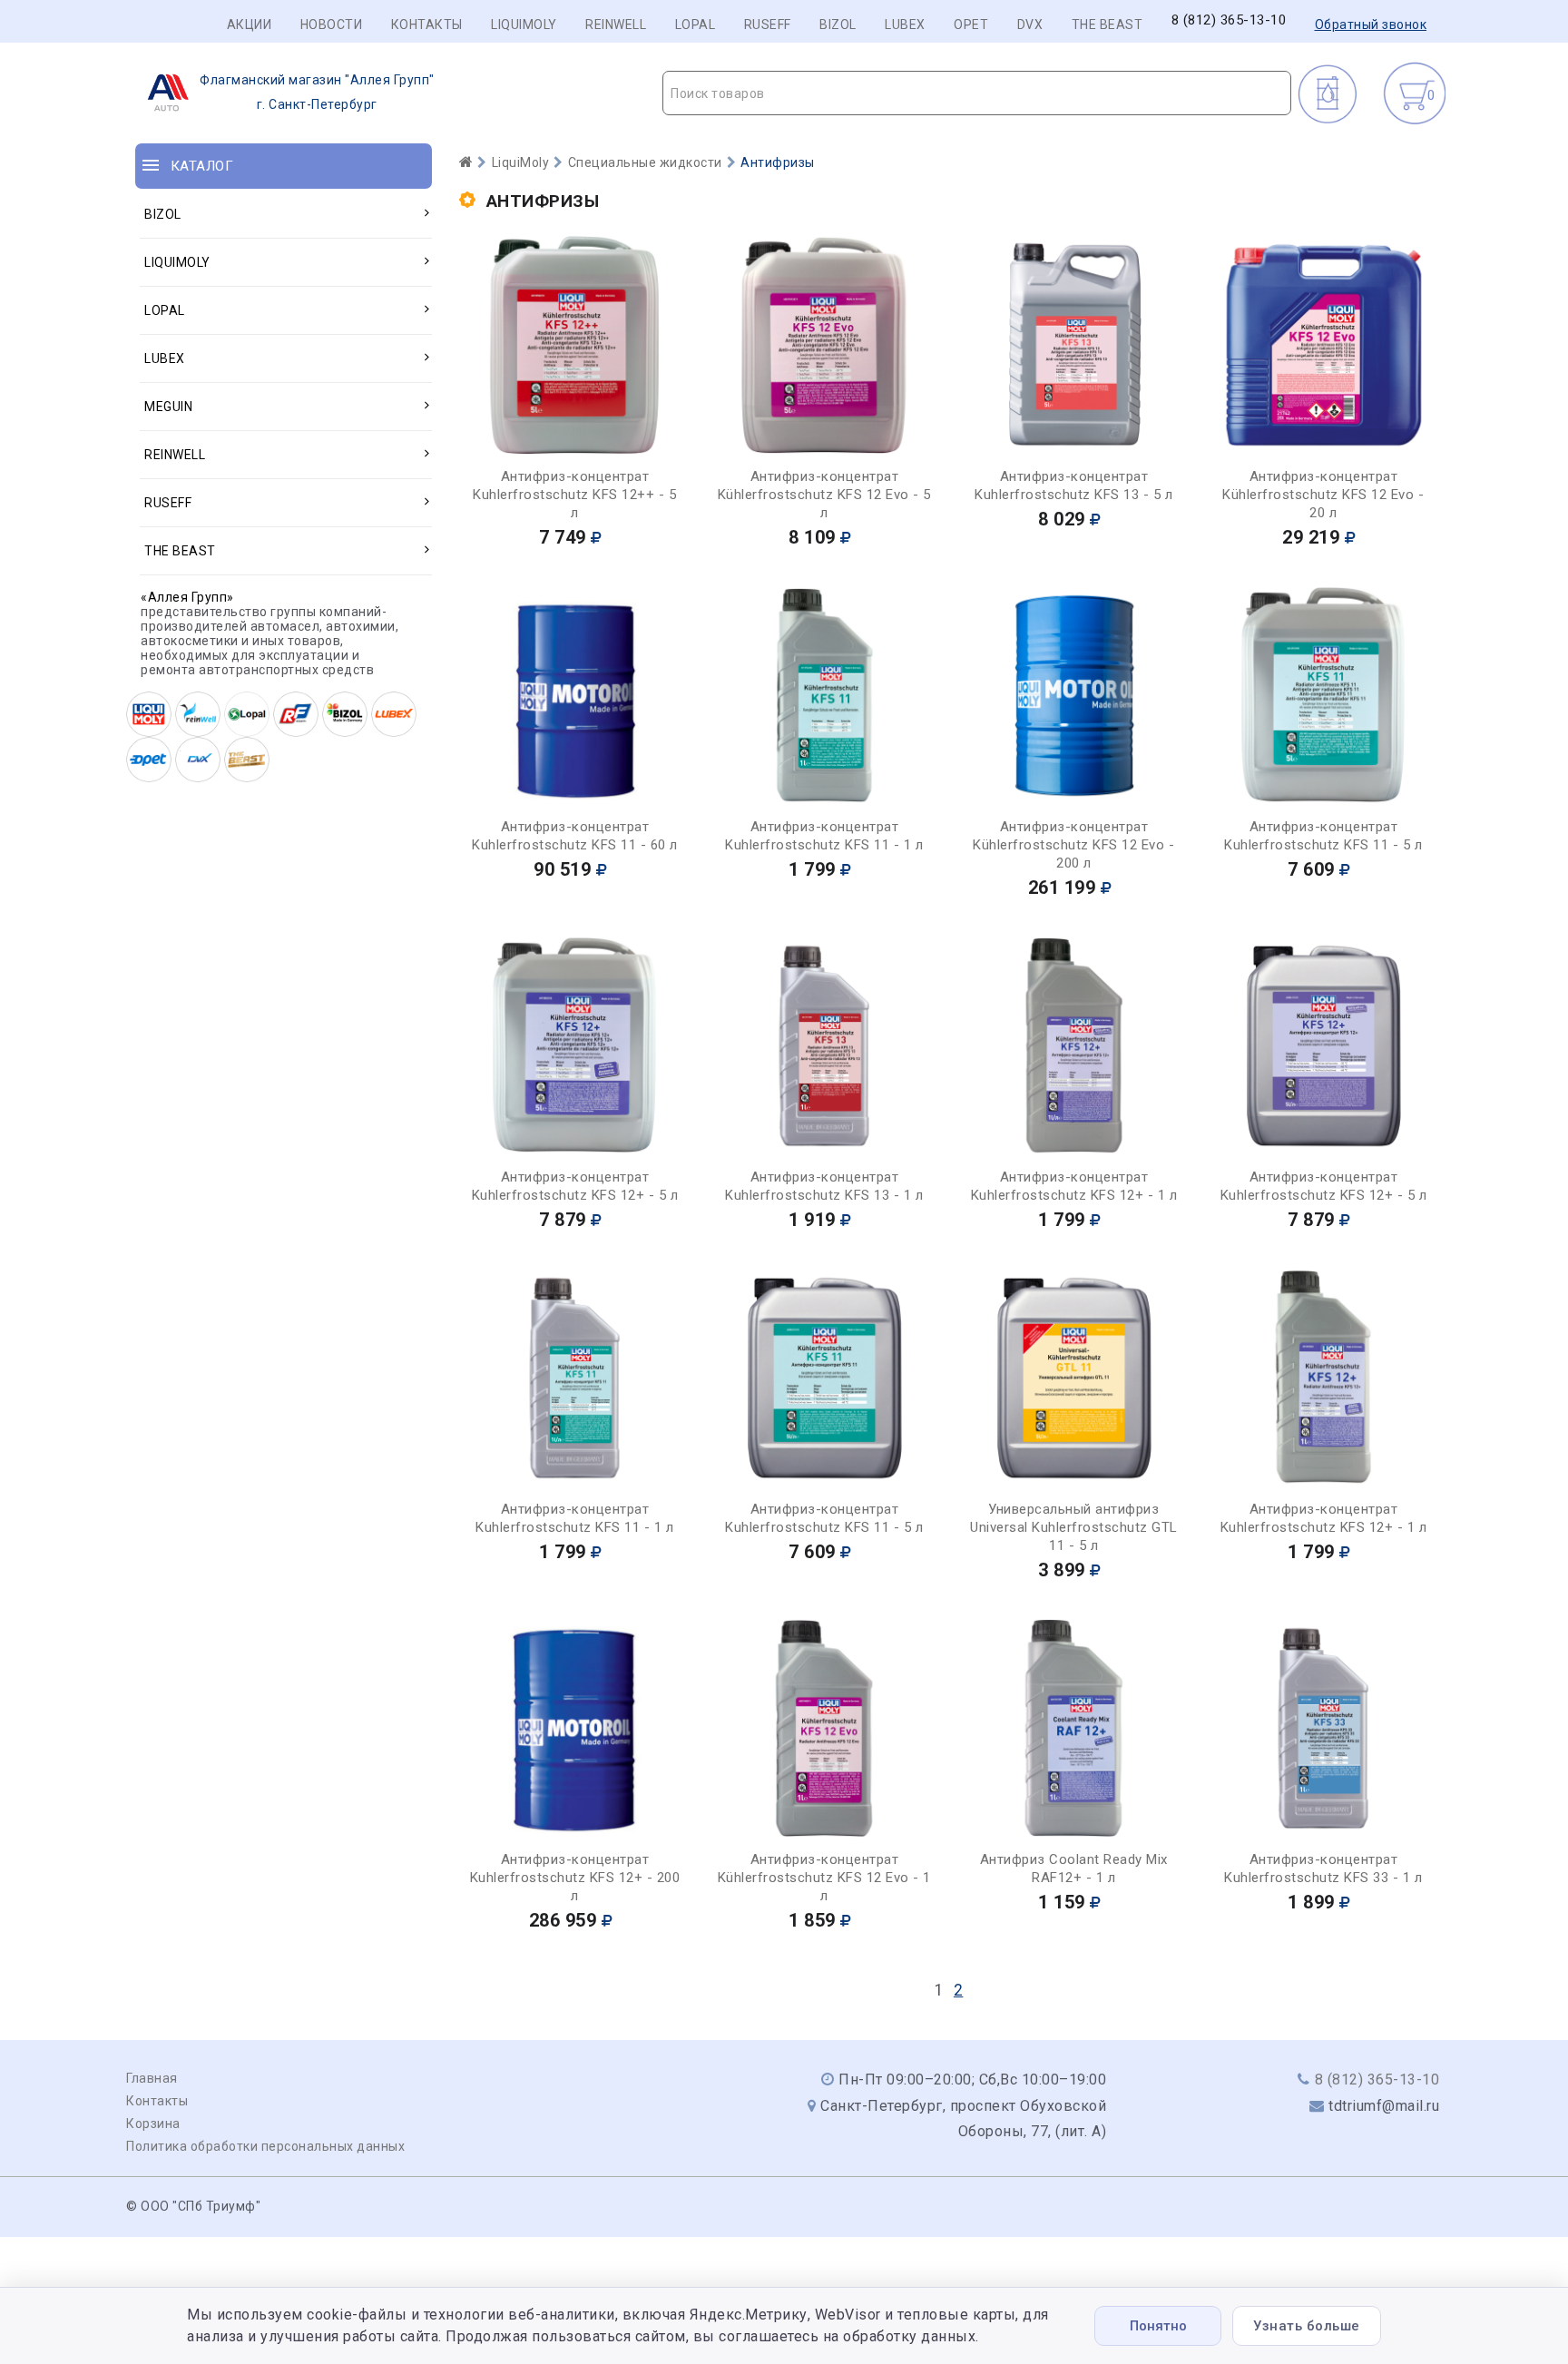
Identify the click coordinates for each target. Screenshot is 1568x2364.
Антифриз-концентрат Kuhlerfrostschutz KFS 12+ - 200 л (575, 1878)
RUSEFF (768, 25)
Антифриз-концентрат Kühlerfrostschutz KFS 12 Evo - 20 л (1323, 495)
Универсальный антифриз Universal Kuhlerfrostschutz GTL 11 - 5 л (1074, 1527)
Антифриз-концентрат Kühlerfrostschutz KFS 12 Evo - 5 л (824, 495)
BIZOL (838, 25)
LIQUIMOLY (524, 25)
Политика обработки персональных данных (265, 2146)
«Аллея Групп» (187, 597)
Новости (332, 25)
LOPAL (696, 25)
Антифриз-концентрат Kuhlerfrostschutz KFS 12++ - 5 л (574, 495)
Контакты (427, 25)
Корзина (153, 2124)
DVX (1030, 25)
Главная (152, 2078)
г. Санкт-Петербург (317, 92)
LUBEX (905, 25)
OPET (971, 25)
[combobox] (977, 93)
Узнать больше (1307, 2326)
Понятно (1158, 2326)
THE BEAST (1107, 25)
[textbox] (977, 93)
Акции (250, 25)
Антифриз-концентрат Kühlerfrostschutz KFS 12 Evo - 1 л (824, 1878)
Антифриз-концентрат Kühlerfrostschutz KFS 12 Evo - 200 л (1073, 845)
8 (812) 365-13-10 (1229, 20)
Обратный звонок (1371, 25)
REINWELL (616, 25)
